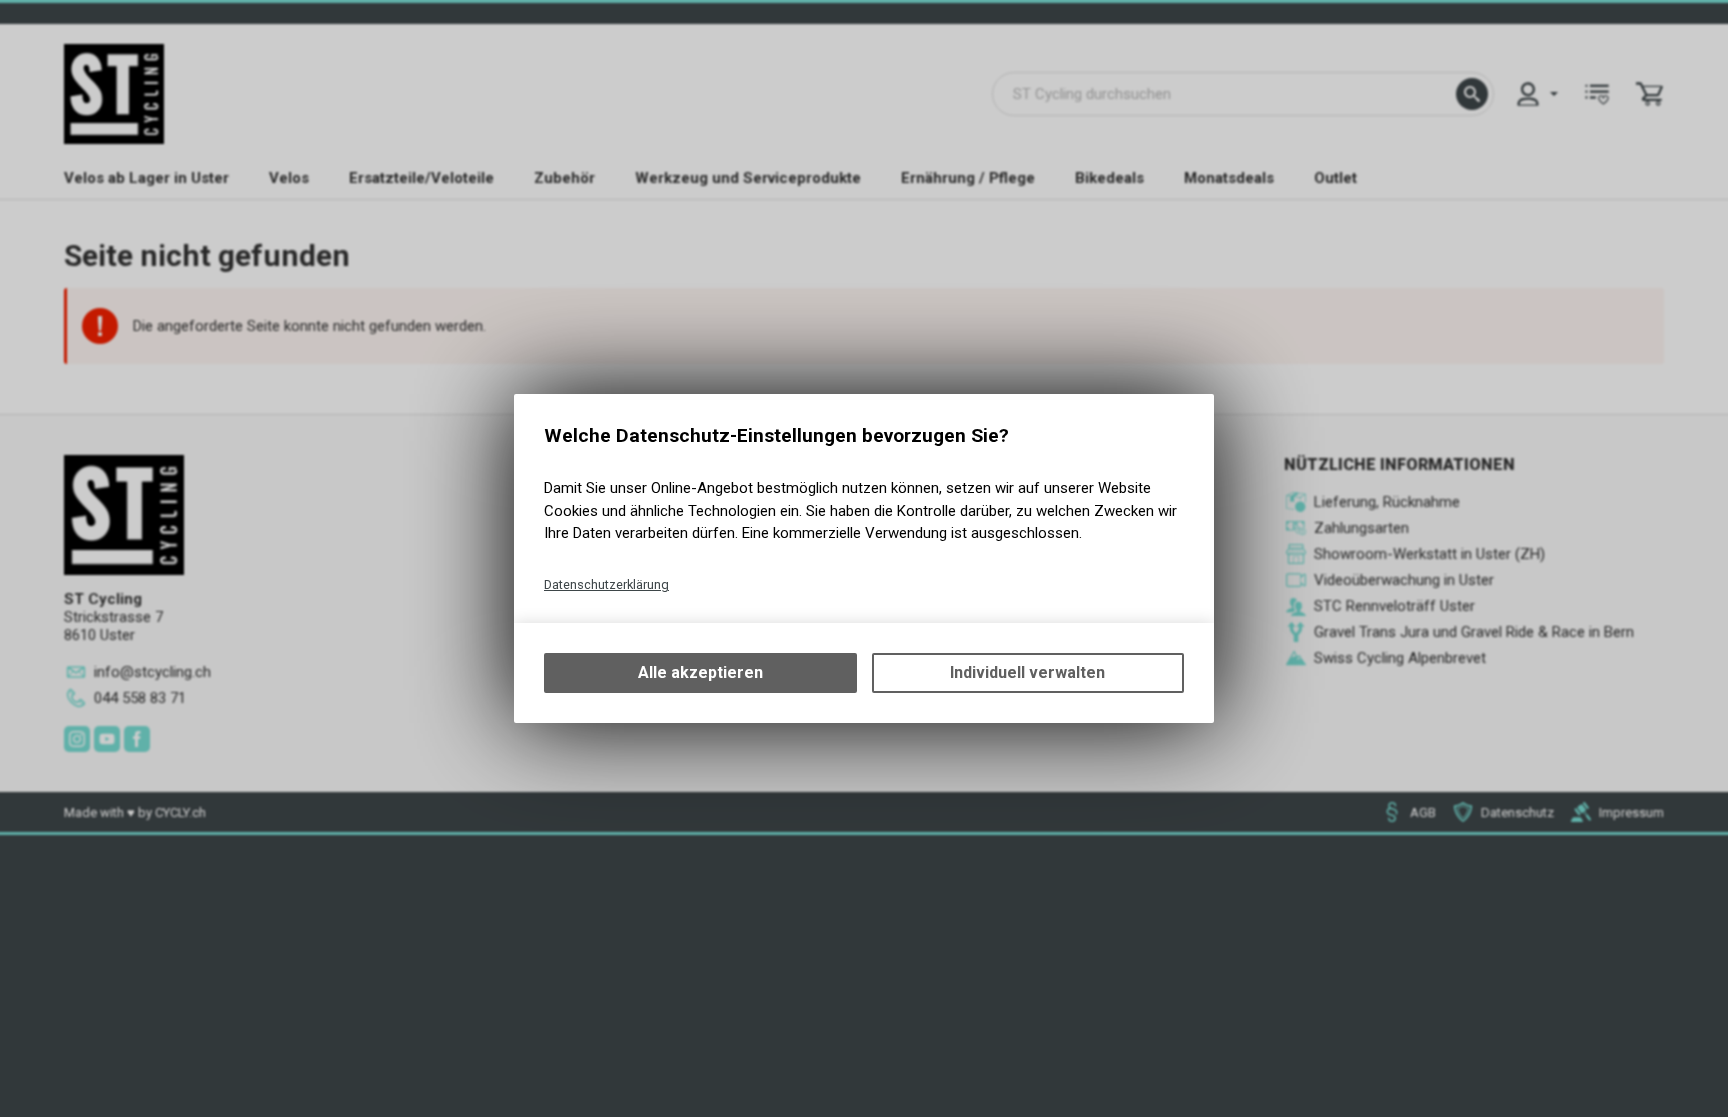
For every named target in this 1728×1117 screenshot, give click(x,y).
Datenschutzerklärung (606, 584)
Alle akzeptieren (700, 672)
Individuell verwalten (1027, 672)
